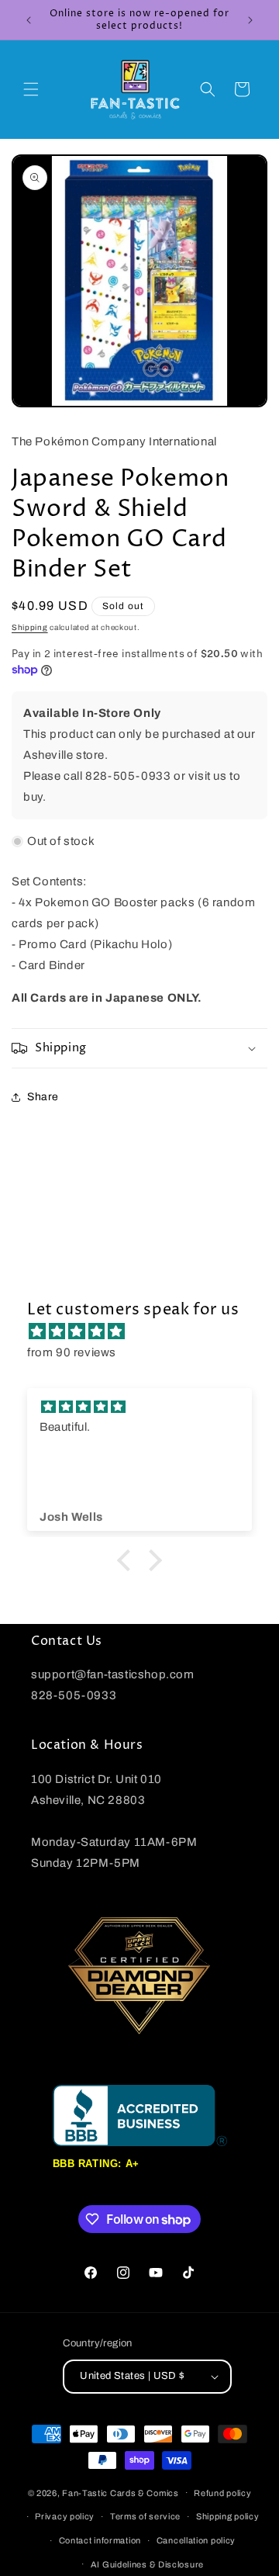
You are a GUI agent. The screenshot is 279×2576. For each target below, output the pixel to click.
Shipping (30, 627)
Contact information (100, 2540)
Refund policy (222, 2493)
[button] (31, 89)
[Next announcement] (250, 20)
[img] (147, 1331)
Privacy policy (65, 2516)
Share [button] (43, 1097)
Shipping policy (228, 2516)
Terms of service (145, 2516)
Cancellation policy (196, 2540)
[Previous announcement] (29, 20)
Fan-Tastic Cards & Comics (121, 2492)
